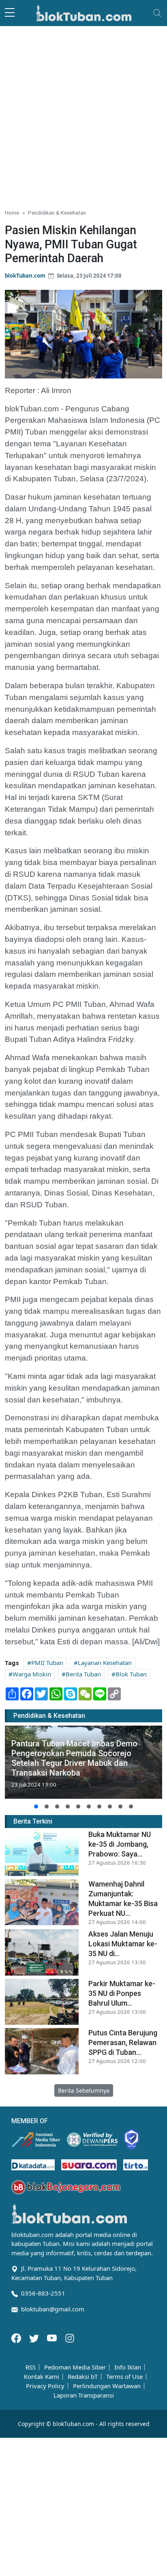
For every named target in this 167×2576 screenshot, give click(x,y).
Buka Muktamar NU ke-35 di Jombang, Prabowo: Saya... (120, 1844)
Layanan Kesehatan (105, 1663)
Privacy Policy (45, 2386)
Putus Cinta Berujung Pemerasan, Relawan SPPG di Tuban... (123, 2042)
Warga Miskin (32, 1674)
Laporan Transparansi (84, 2395)
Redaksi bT (83, 2377)
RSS (31, 2367)
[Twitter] (35, 2337)
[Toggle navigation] (157, 13)
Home (12, 213)
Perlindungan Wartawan (107, 2386)
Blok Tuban (131, 1674)
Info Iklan (128, 2367)
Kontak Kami (42, 2377)
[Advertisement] (83, 114)
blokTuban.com (25, 276)
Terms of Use (124, 2377)
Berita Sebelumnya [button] (84, 2090)
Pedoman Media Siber (75, 2367)
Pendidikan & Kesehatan (57, 213)
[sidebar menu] (10, 13)
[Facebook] (17, 2337)
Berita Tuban (83, 1674)
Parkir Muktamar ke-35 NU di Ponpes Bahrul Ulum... (122, 1993)
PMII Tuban (47, 1663)
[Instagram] (70, 2337)
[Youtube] (53, 2337)
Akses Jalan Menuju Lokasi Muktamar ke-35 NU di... (123, 1944)
